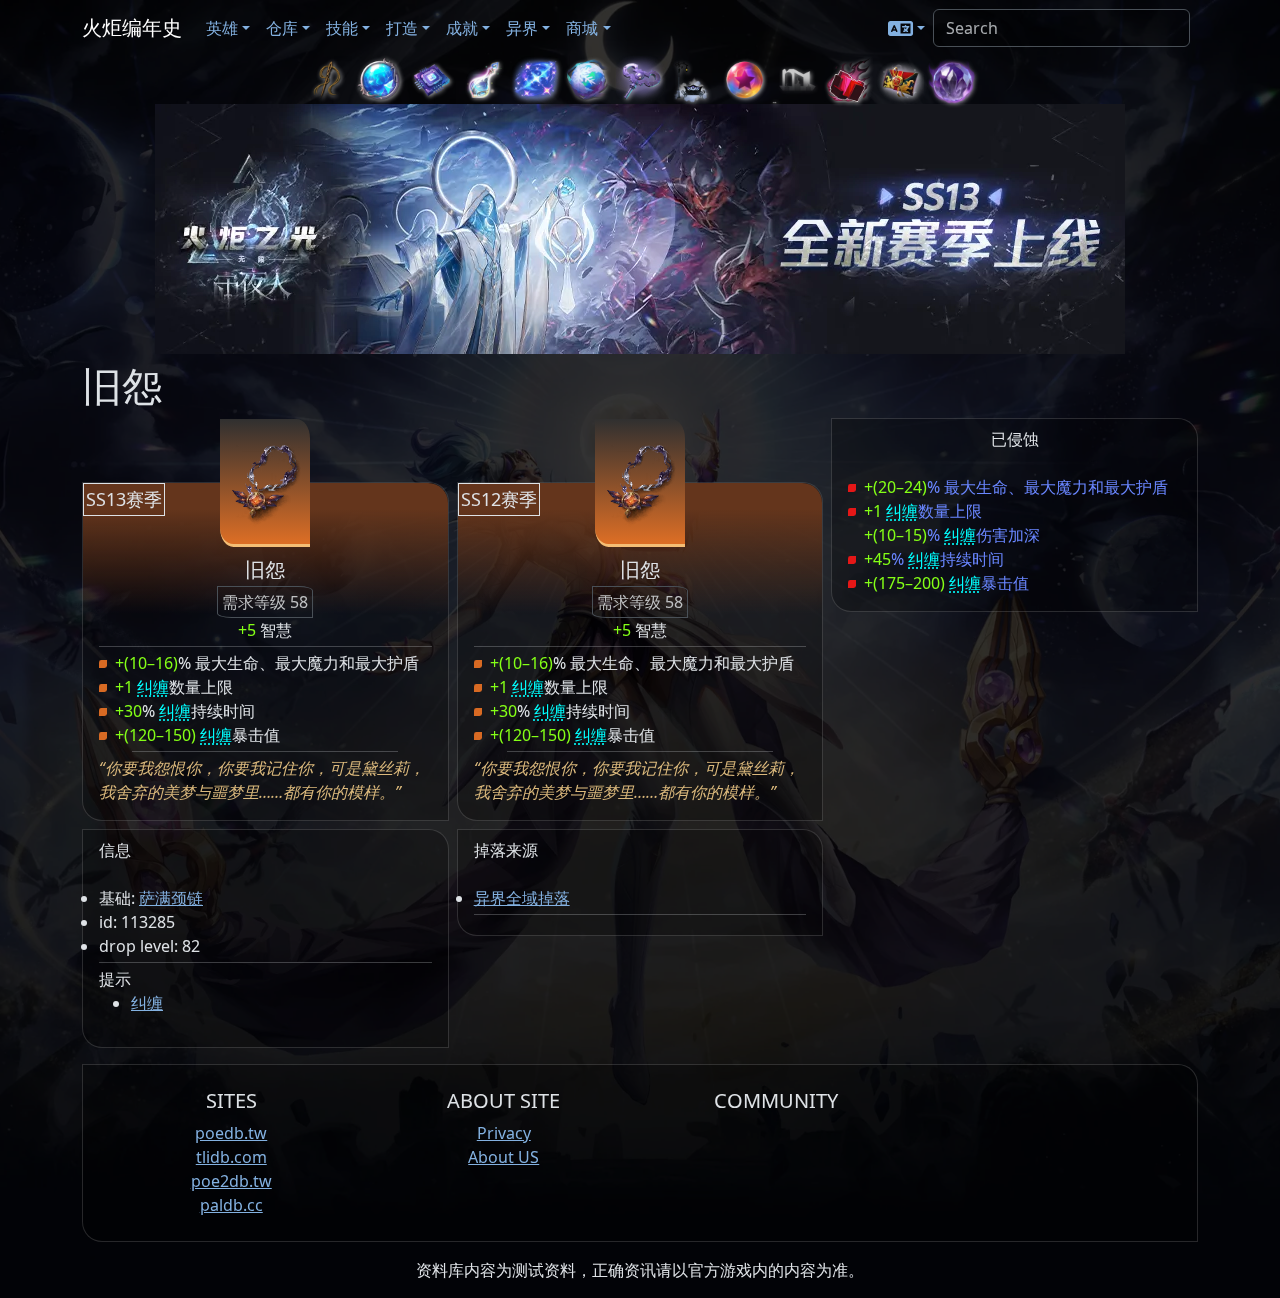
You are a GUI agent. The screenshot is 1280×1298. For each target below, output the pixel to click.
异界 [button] (522, 28)
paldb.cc (231, 1205)
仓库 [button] (282, 28)
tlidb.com (231, 1157)
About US (503, 1157)
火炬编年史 (132, 27)
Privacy (504, 1133)
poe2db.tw (231, 1181)
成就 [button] (462, 28)
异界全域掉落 (522, 898)
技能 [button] (342, 28)
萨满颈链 (171, 898)
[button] (906, 28)
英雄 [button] (222, 28)
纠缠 (147, 1003)
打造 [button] (402, 28)
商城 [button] (582, 28)
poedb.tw (231, 1133)
